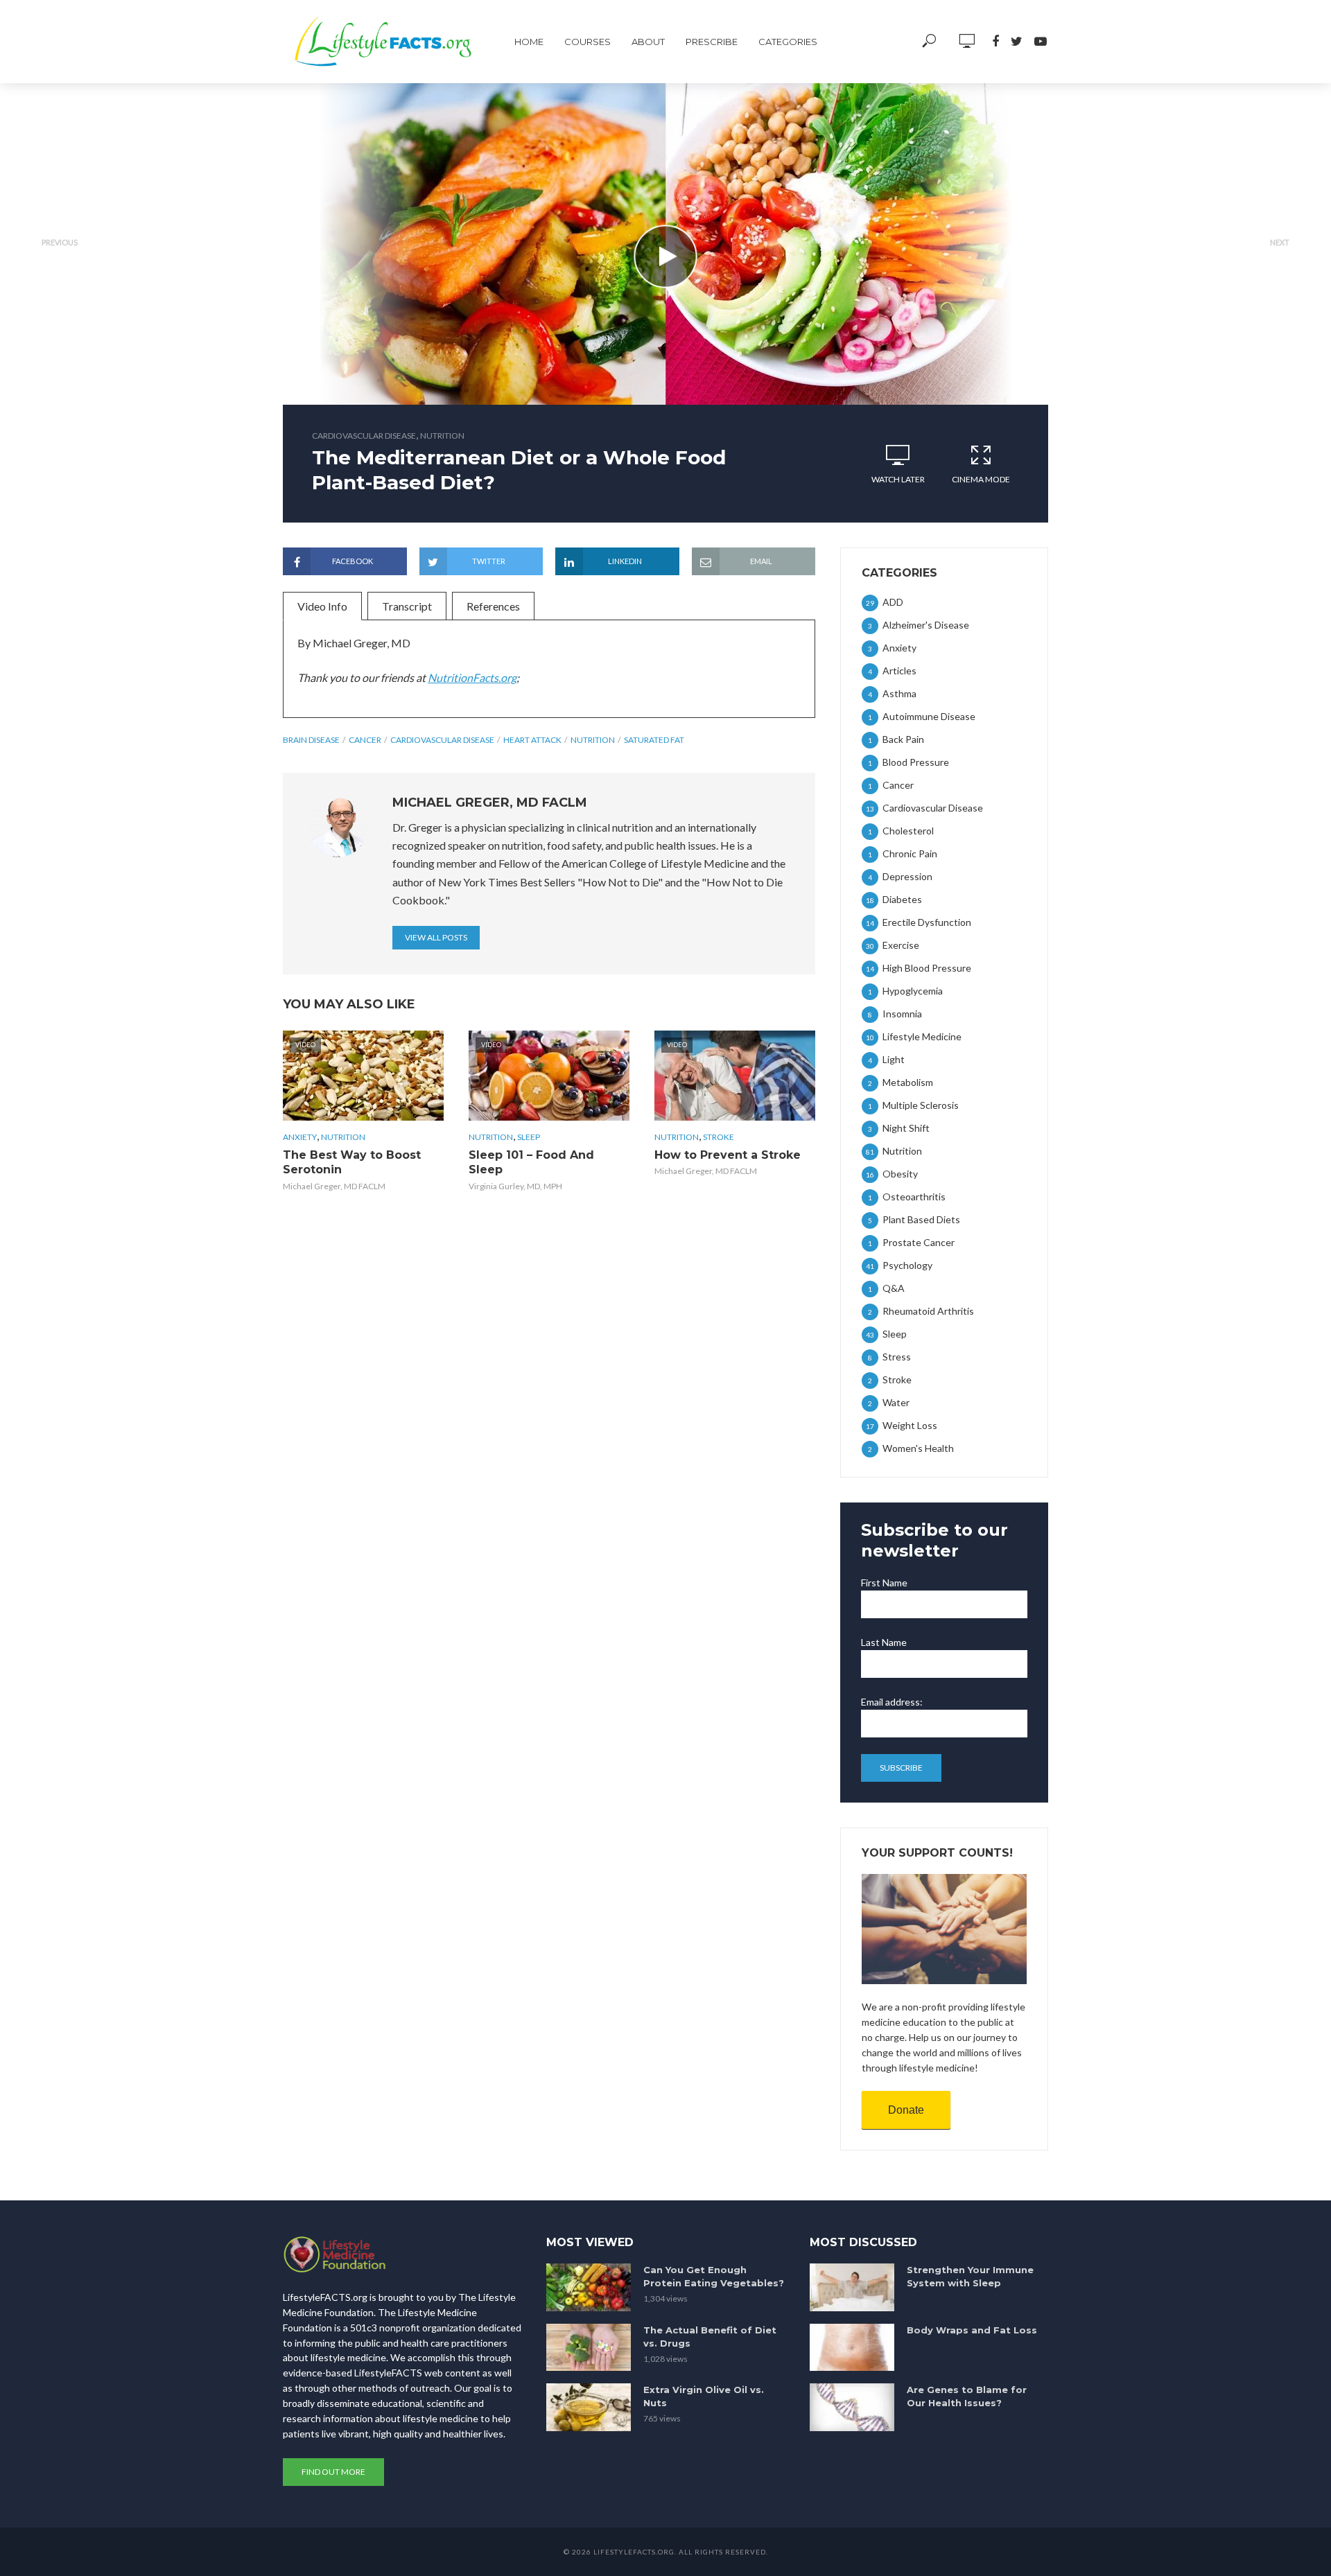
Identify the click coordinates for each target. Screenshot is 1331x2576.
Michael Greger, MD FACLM (334, 1186)
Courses (588, 42)
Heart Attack (532, 740)
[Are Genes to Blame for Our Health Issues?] (852, 2407)
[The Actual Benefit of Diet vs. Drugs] (589, 2348)
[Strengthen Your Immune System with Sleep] (852, 2287)
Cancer (365, 740)
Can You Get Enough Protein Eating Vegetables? (714, 2276)
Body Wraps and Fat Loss (972, 2330)
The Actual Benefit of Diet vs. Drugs (710, 2337)
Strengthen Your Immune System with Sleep (970, 2276)
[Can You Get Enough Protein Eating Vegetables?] (589, 2287)
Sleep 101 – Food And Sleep (531, 1163)
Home (529, 42)
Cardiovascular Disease (364, 436)
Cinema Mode (981, 479)
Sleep (529, 1137)
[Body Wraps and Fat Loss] (852, 2348)
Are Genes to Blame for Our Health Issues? (967, 2396)
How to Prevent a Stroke (728, 1155)
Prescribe (712, 42)
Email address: (892, 1702)
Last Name (884, 1642)
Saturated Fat (654, 740)
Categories (788, 42)
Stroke (719, 1137)
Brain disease (311, 740)
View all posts (436, 937)
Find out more (333, 2472)
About (648, 42)
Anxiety (300, 1137)
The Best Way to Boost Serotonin (352, 1163)
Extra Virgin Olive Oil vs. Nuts (704, 2396)
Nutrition (442, 436)
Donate (906, 2110)
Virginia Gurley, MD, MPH (515, 1186)
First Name (884, 1583)
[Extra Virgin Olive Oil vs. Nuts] (589, 2407)
